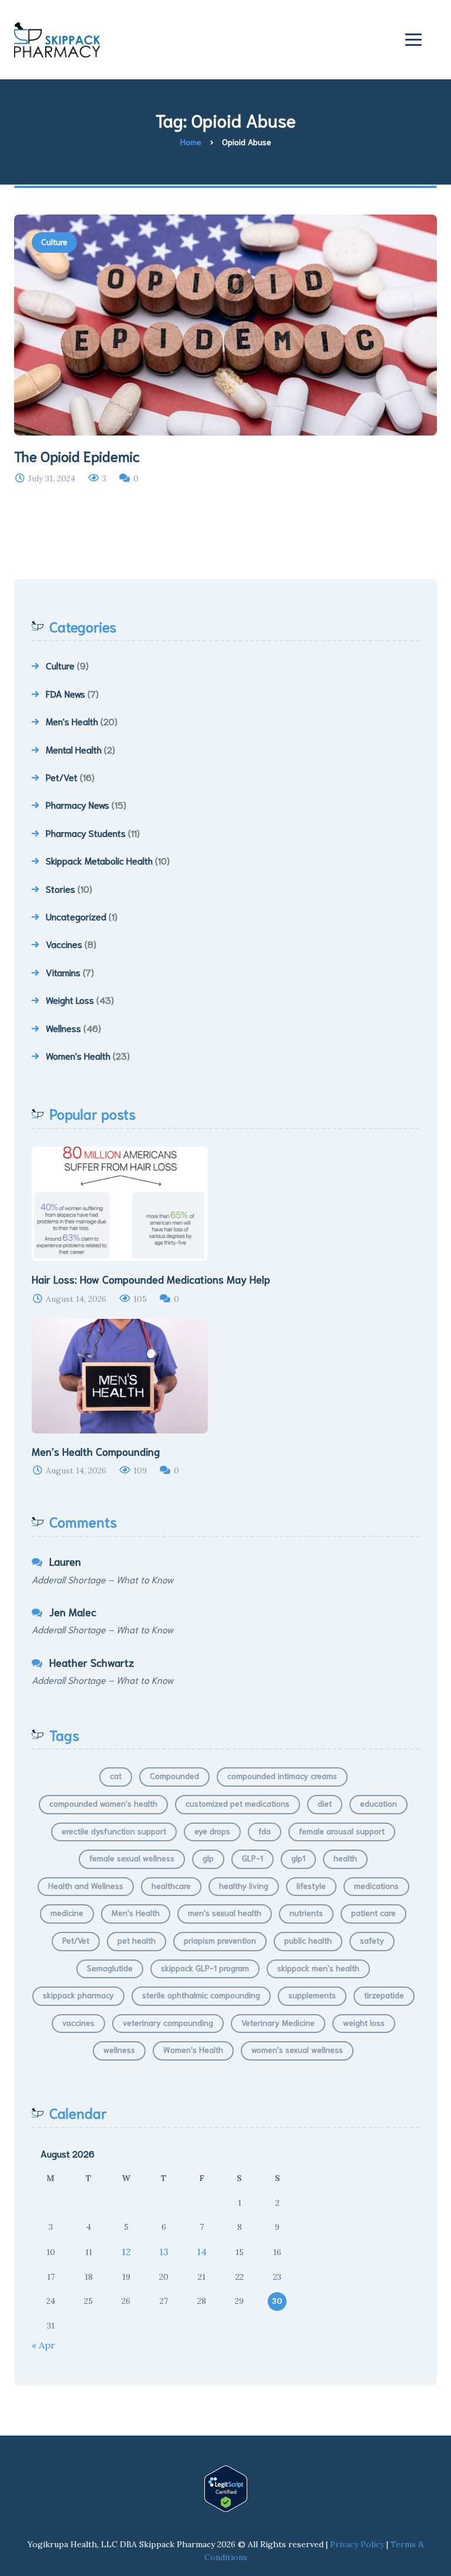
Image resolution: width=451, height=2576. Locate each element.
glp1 (298, 1858)
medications (376, 1885)
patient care (373, 1912)
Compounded (174, 1776)
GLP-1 (253, 1858)
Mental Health (74, 749)
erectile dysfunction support (114, 1831)
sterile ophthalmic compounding (201, 1995)
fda (265, 1831)
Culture (54, 242)
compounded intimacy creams (282, 1776)
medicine (67, 1912)
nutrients (306, 1912)
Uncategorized (76, 916)
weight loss (364, 2022)
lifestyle (311, 1885)
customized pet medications (238, 1803)
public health (308, 1940)
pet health (137, 1940)
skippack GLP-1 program (205, 1968)
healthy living (244, 1885)
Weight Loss (70, 999)
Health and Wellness (86, 1885)
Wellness (63, 1028)
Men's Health (72, 721)
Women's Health (78, 1055)
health (345, 1858)
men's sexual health (225, 1912)
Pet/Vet (62, 777)
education (378, 1803)
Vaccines (64, 944)
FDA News (65, 693)
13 (164, 2252)
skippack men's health (318, 1968)
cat (116, 1776)
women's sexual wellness (297, 2049)
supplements (312, 1995)
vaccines (78, 2022)
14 (202, 2252)
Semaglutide (110, 1968)
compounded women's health (103, 1803)
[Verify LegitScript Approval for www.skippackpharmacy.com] (225, 2489)
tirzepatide (384, 1995)
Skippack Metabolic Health (99, 860)
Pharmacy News (78, 804)
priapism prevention (220, 1940)
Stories (60, 888)
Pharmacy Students (86, 833)
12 (126, 2252)
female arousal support (342, 1831)
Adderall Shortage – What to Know (102, 1579)
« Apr (43, 2345)
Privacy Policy (357, 2544)
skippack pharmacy (78, 1995)
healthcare (171, 1885)
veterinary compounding (168, 2022)
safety (372, 1940)
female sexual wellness (132, 1858)
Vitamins (63, 972)
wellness (119, 2049)
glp (208, 1858)
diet (325, 1803)
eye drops (212, 1831)
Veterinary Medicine (278, 2022)
